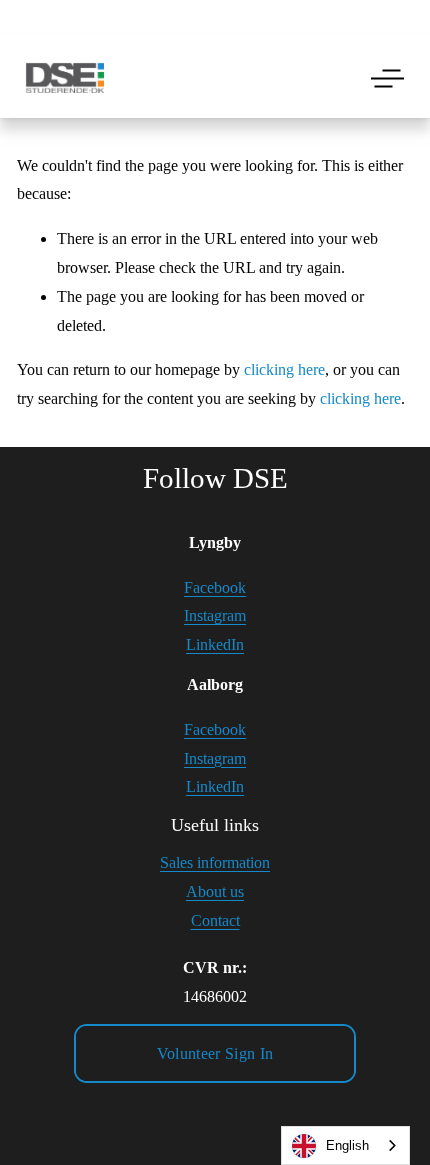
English (347, 1145)
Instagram (215, 615)
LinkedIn (215, 644)
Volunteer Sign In (215, 1053)
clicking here (284, 369)
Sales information (215, 862)
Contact (215, 920)
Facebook (215, 587)
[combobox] (345, 1145)
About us (215, 891)
